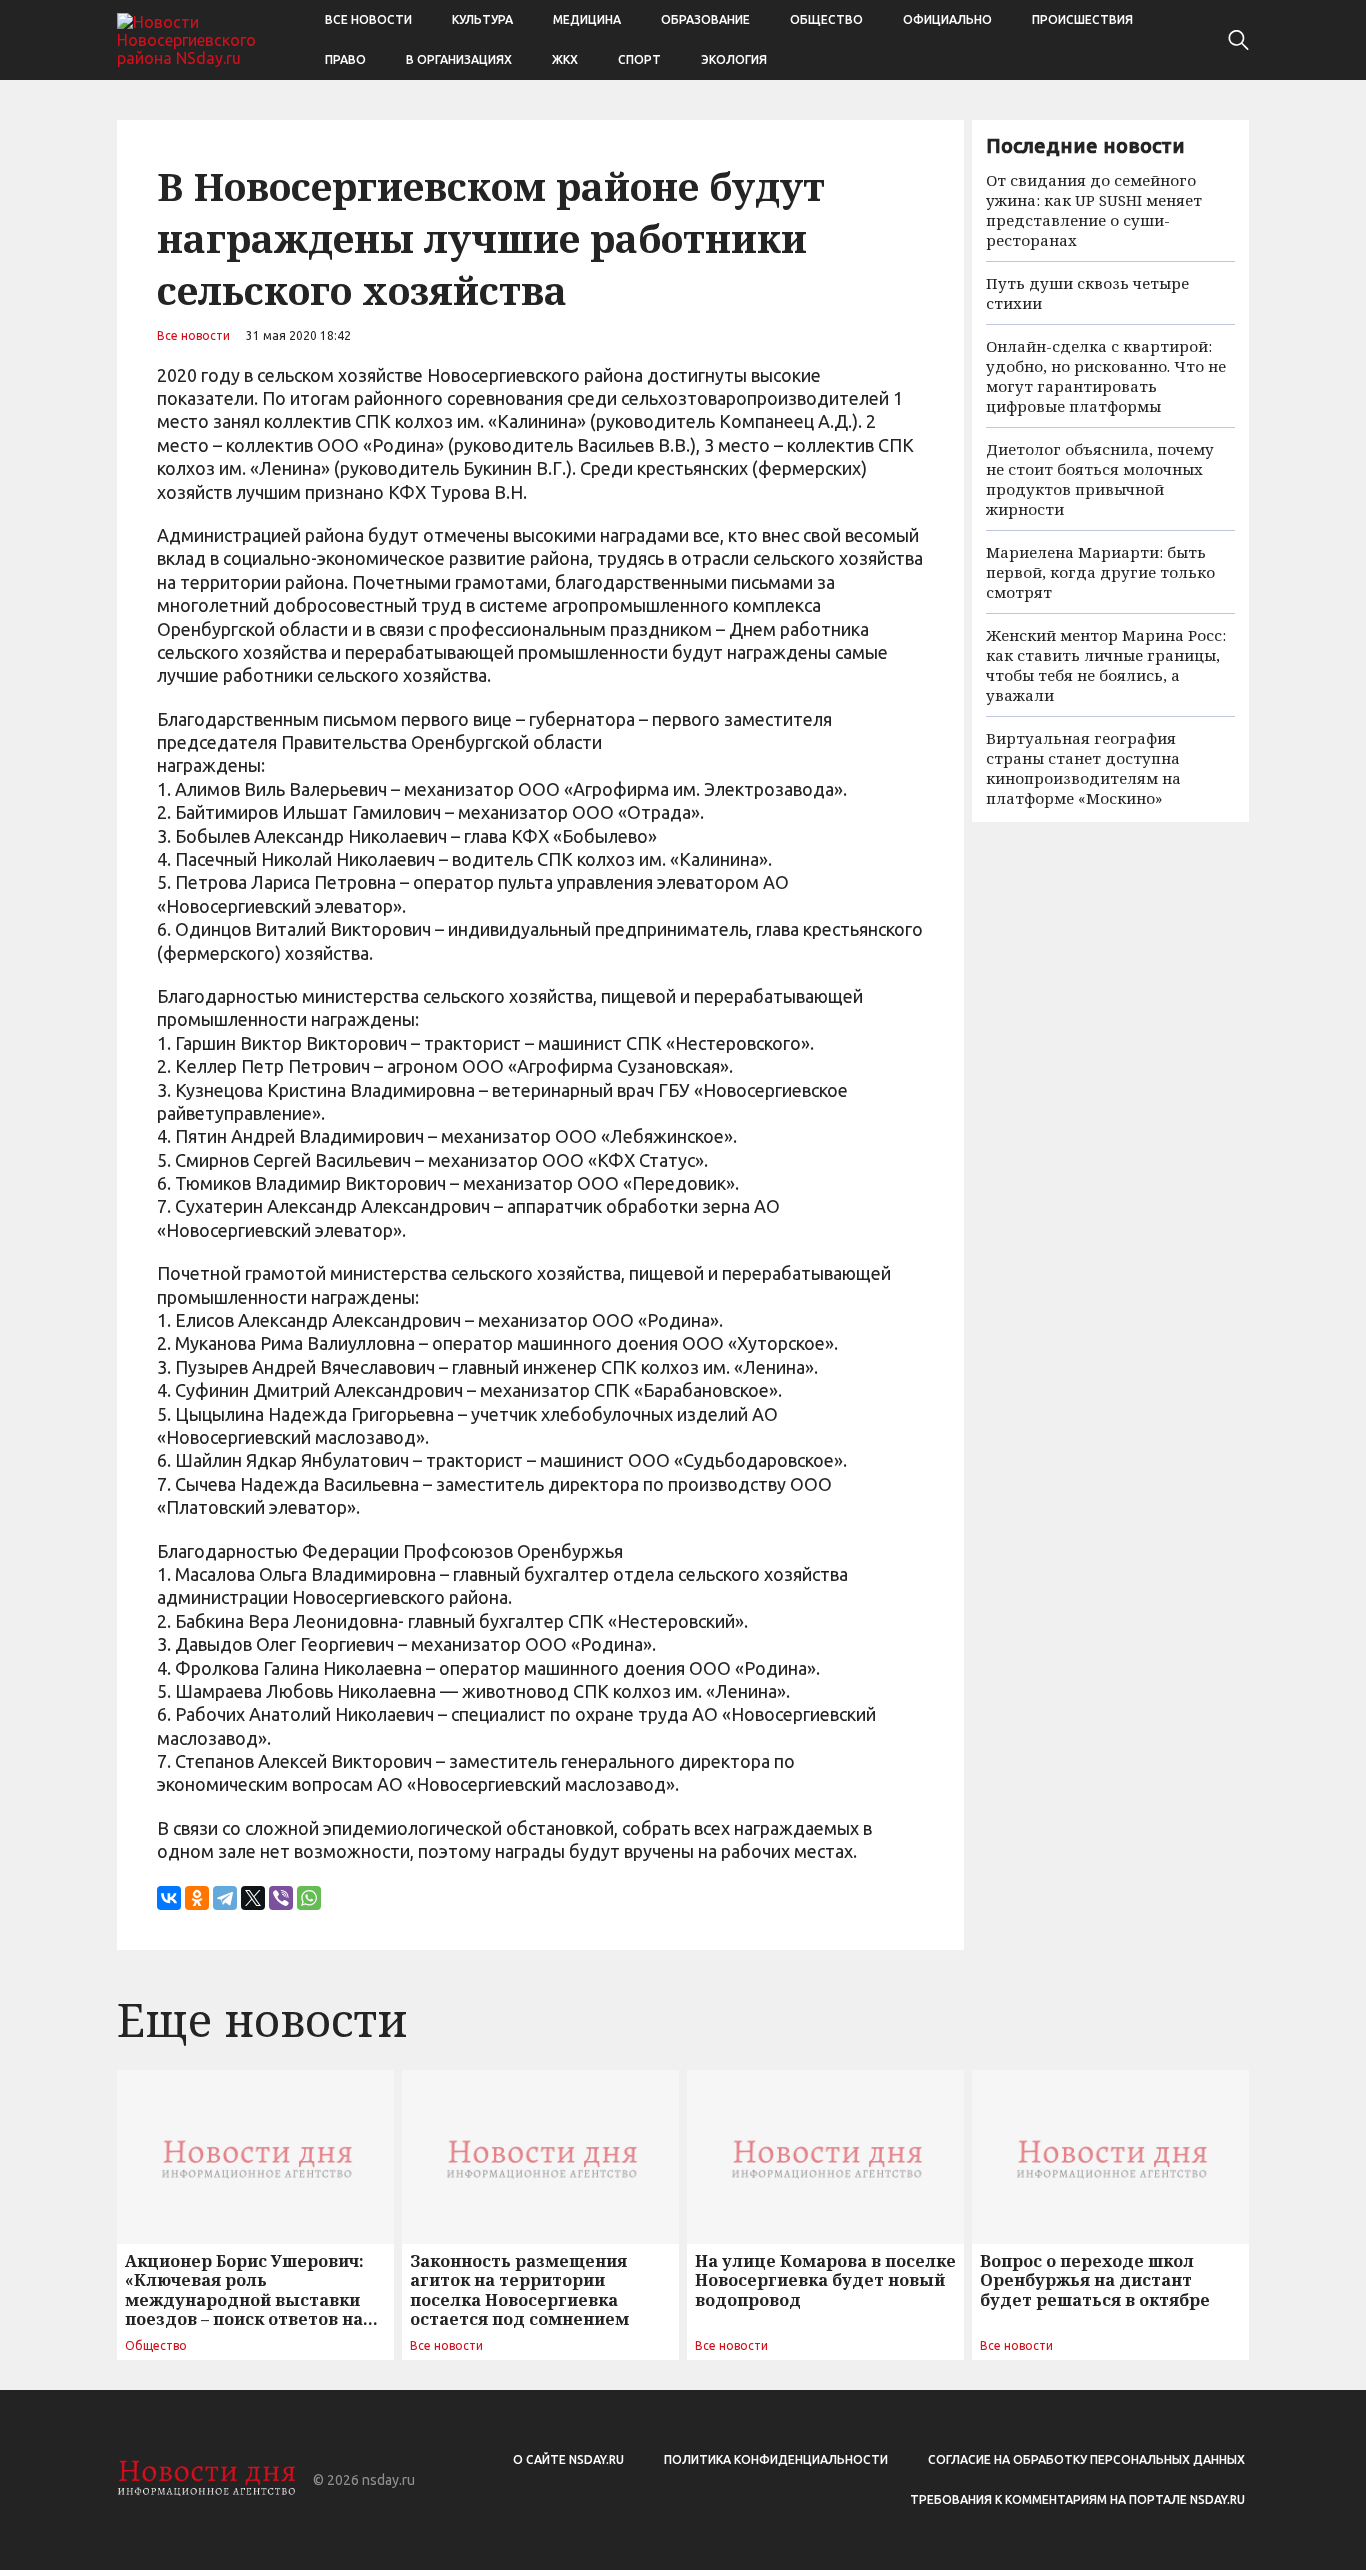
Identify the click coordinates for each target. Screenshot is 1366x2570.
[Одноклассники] (197, 1898)
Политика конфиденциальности (776, 2459)
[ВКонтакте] (169, 1898)
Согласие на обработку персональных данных (1086, 2459)
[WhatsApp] (309, 1898)
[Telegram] (225, 1898)
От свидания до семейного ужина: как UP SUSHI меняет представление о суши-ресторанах (1094, 210)
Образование (705, 19)
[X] (253, 1898)
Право (345, 59)
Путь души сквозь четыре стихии (1087, 293)
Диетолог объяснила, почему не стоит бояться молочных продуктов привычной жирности (1100, 479)
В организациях (459, 59)
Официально (947, 19)
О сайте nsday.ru (568, 2459)
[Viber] (281, 1898)
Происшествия (1082, 19)
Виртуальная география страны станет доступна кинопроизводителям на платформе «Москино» (1083, 768)
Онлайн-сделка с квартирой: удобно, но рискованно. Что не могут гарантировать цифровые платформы (1106, 376)
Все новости (368, 19)
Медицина (587, 19)
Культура (482, 19)
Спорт (639, 59)
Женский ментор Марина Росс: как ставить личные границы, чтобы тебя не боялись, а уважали (1106, 665)
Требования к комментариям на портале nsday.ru (1077, 2499)
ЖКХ (565, 59)
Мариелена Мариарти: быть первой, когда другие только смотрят (1100, 572)
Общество (826, 19)
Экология (734, 59)
